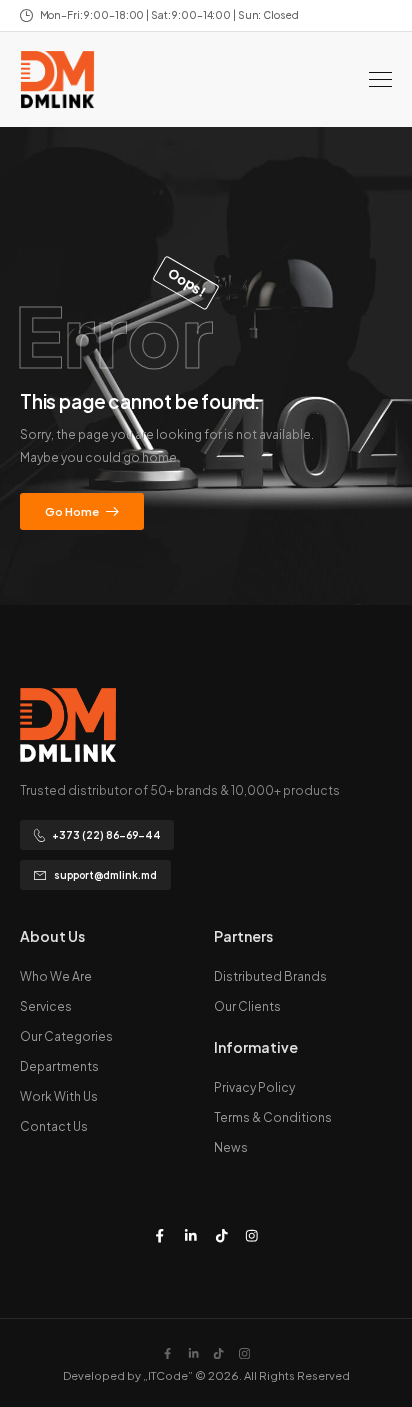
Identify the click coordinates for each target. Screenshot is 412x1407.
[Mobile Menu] (380, 79)
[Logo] (57, 79)
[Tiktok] (221, 1235)
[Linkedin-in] (190, 1235)
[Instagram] (252, 1235)
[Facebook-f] (159, 1235)
